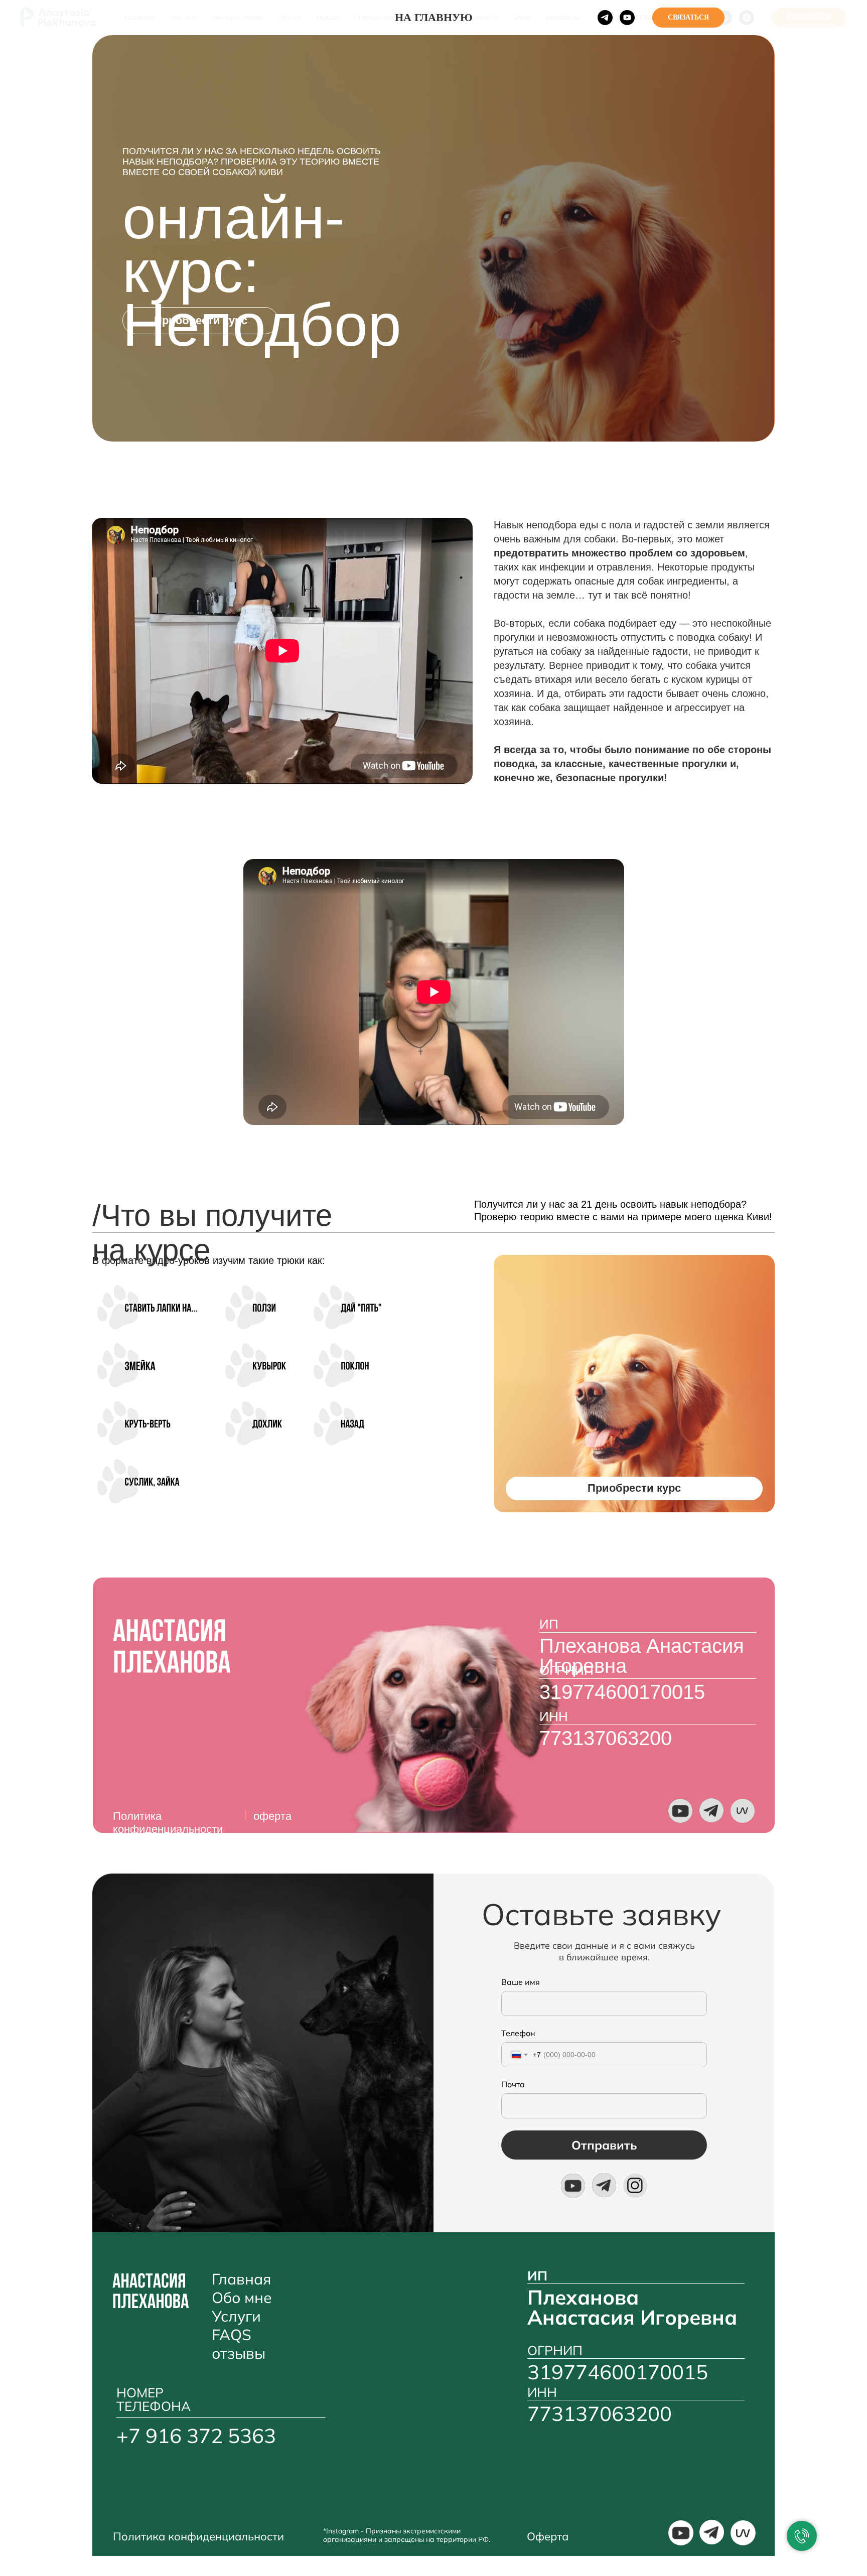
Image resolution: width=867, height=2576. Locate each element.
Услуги (236, 2316)
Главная (241, 2279)
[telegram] (605, 18)
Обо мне (242, 2298)
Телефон (518, 2033)
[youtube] (627, 18)
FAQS (232, 2335)
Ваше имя (521, 1982)
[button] (200, 321)
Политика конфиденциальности (168, 1823)
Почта (513, 2084)
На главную (434, 17)
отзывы (239, 2353)
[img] (680, 1811)
